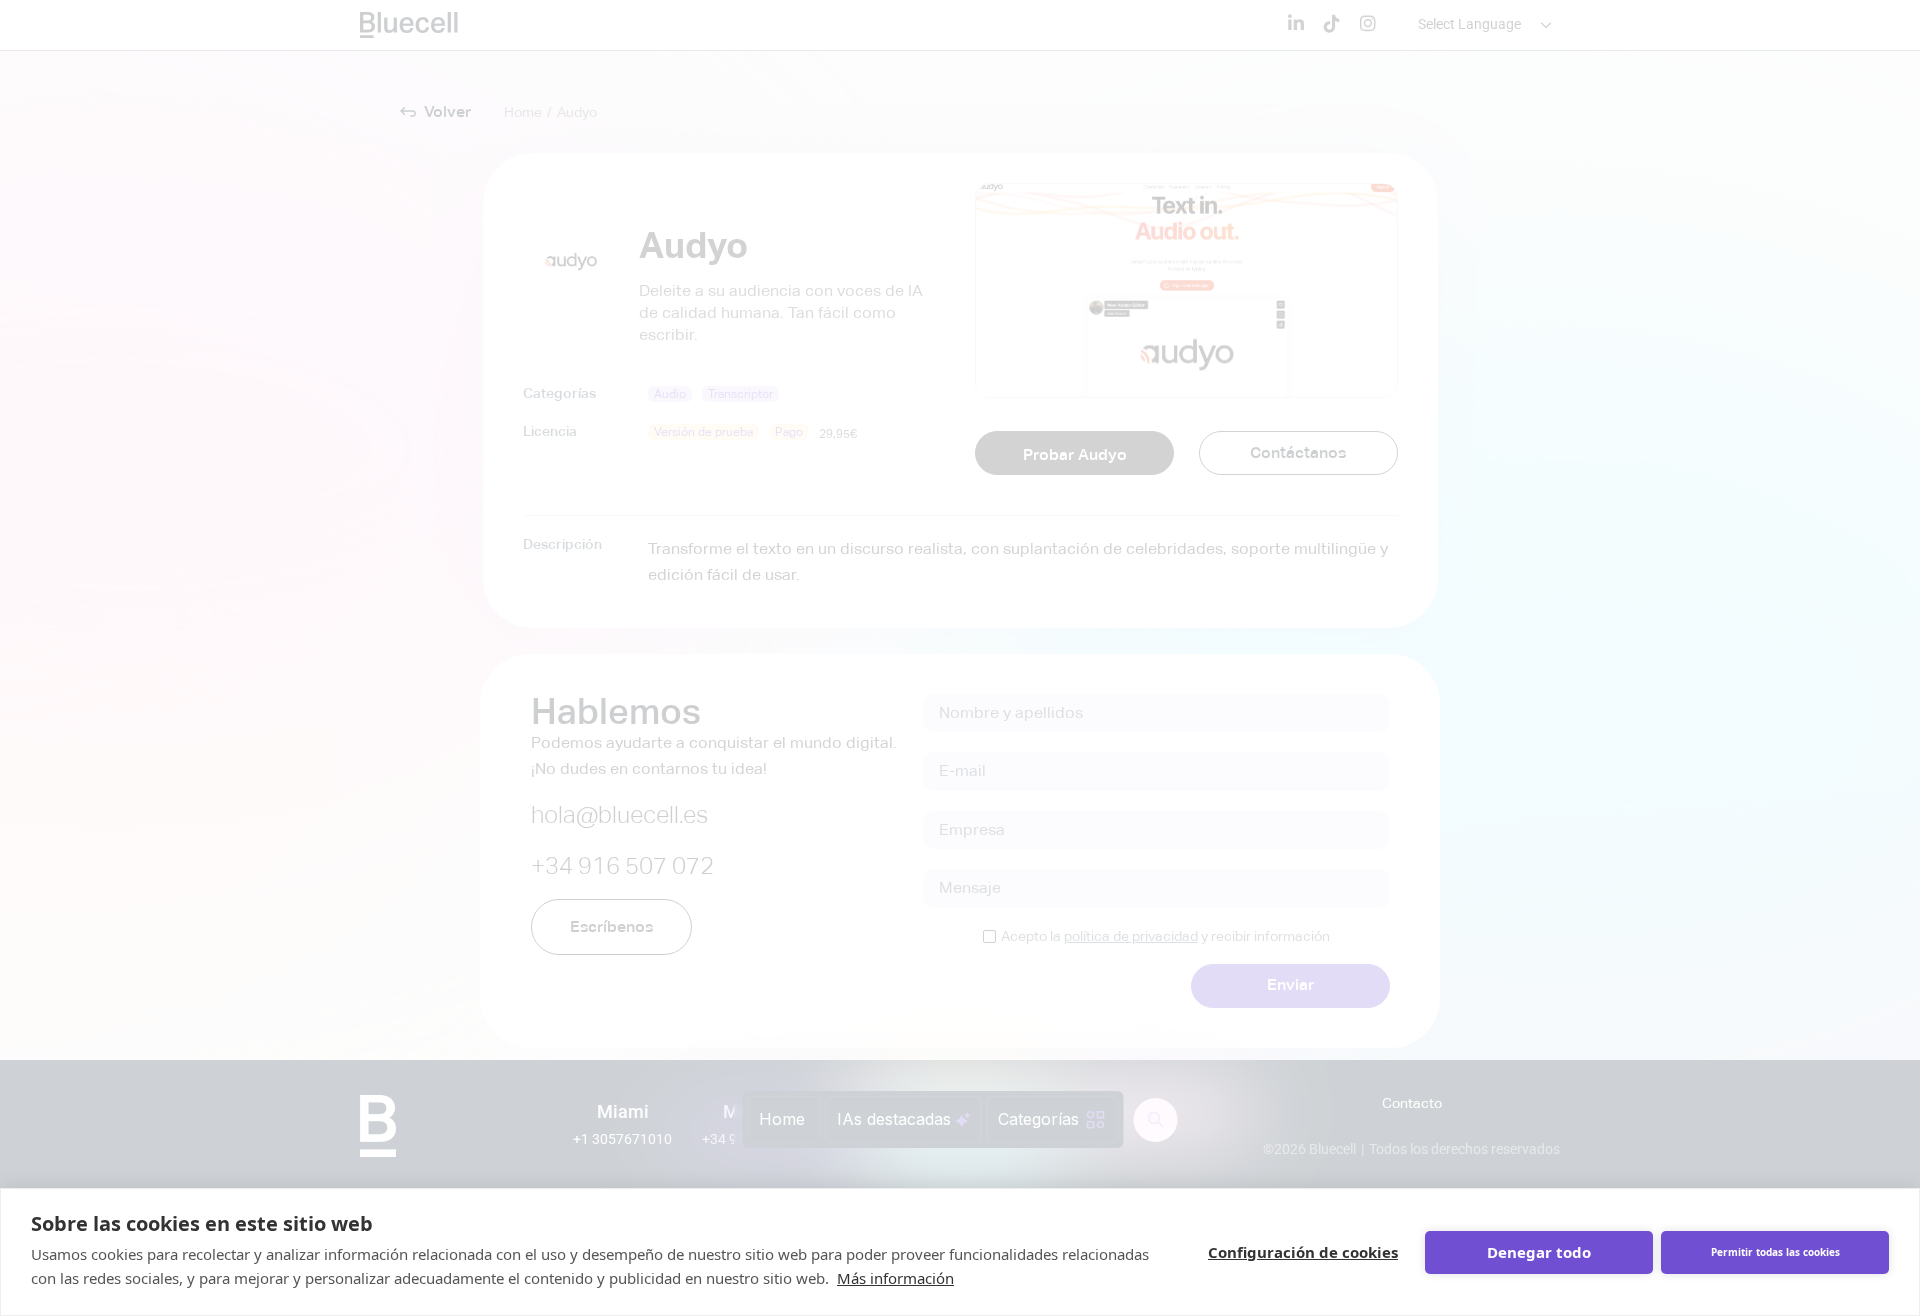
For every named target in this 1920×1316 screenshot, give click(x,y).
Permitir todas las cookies (1775, 1252)
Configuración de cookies (1303, 1252)
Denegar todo (1539, 1252)
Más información (895, 1278)
